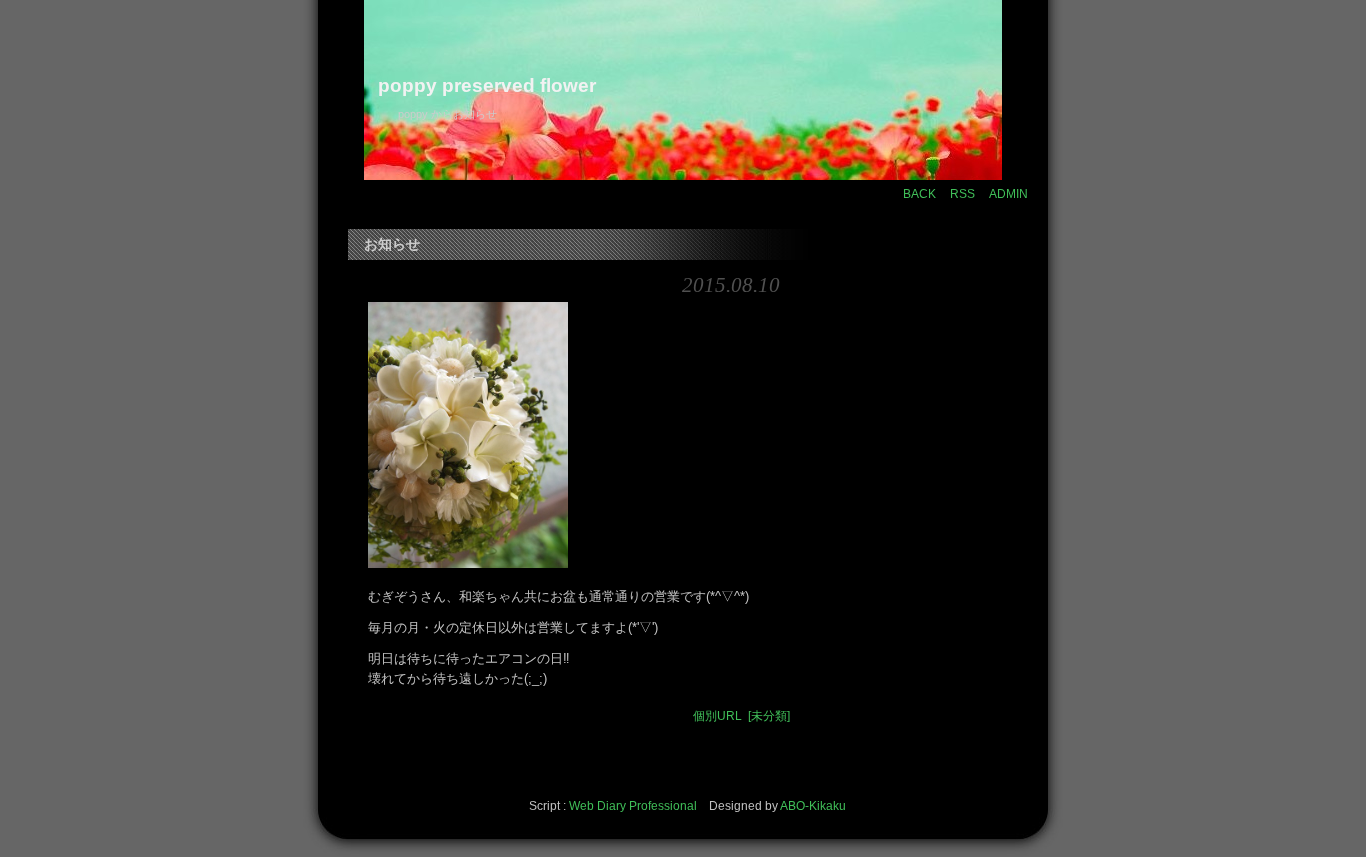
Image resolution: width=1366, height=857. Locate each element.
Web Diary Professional (633, 806)
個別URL (717, 716)
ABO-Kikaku (813, 806)
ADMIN (1008, 194)
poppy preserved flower (487, 85)
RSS (962, 194)
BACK (919, 194)
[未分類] (769, 716)
